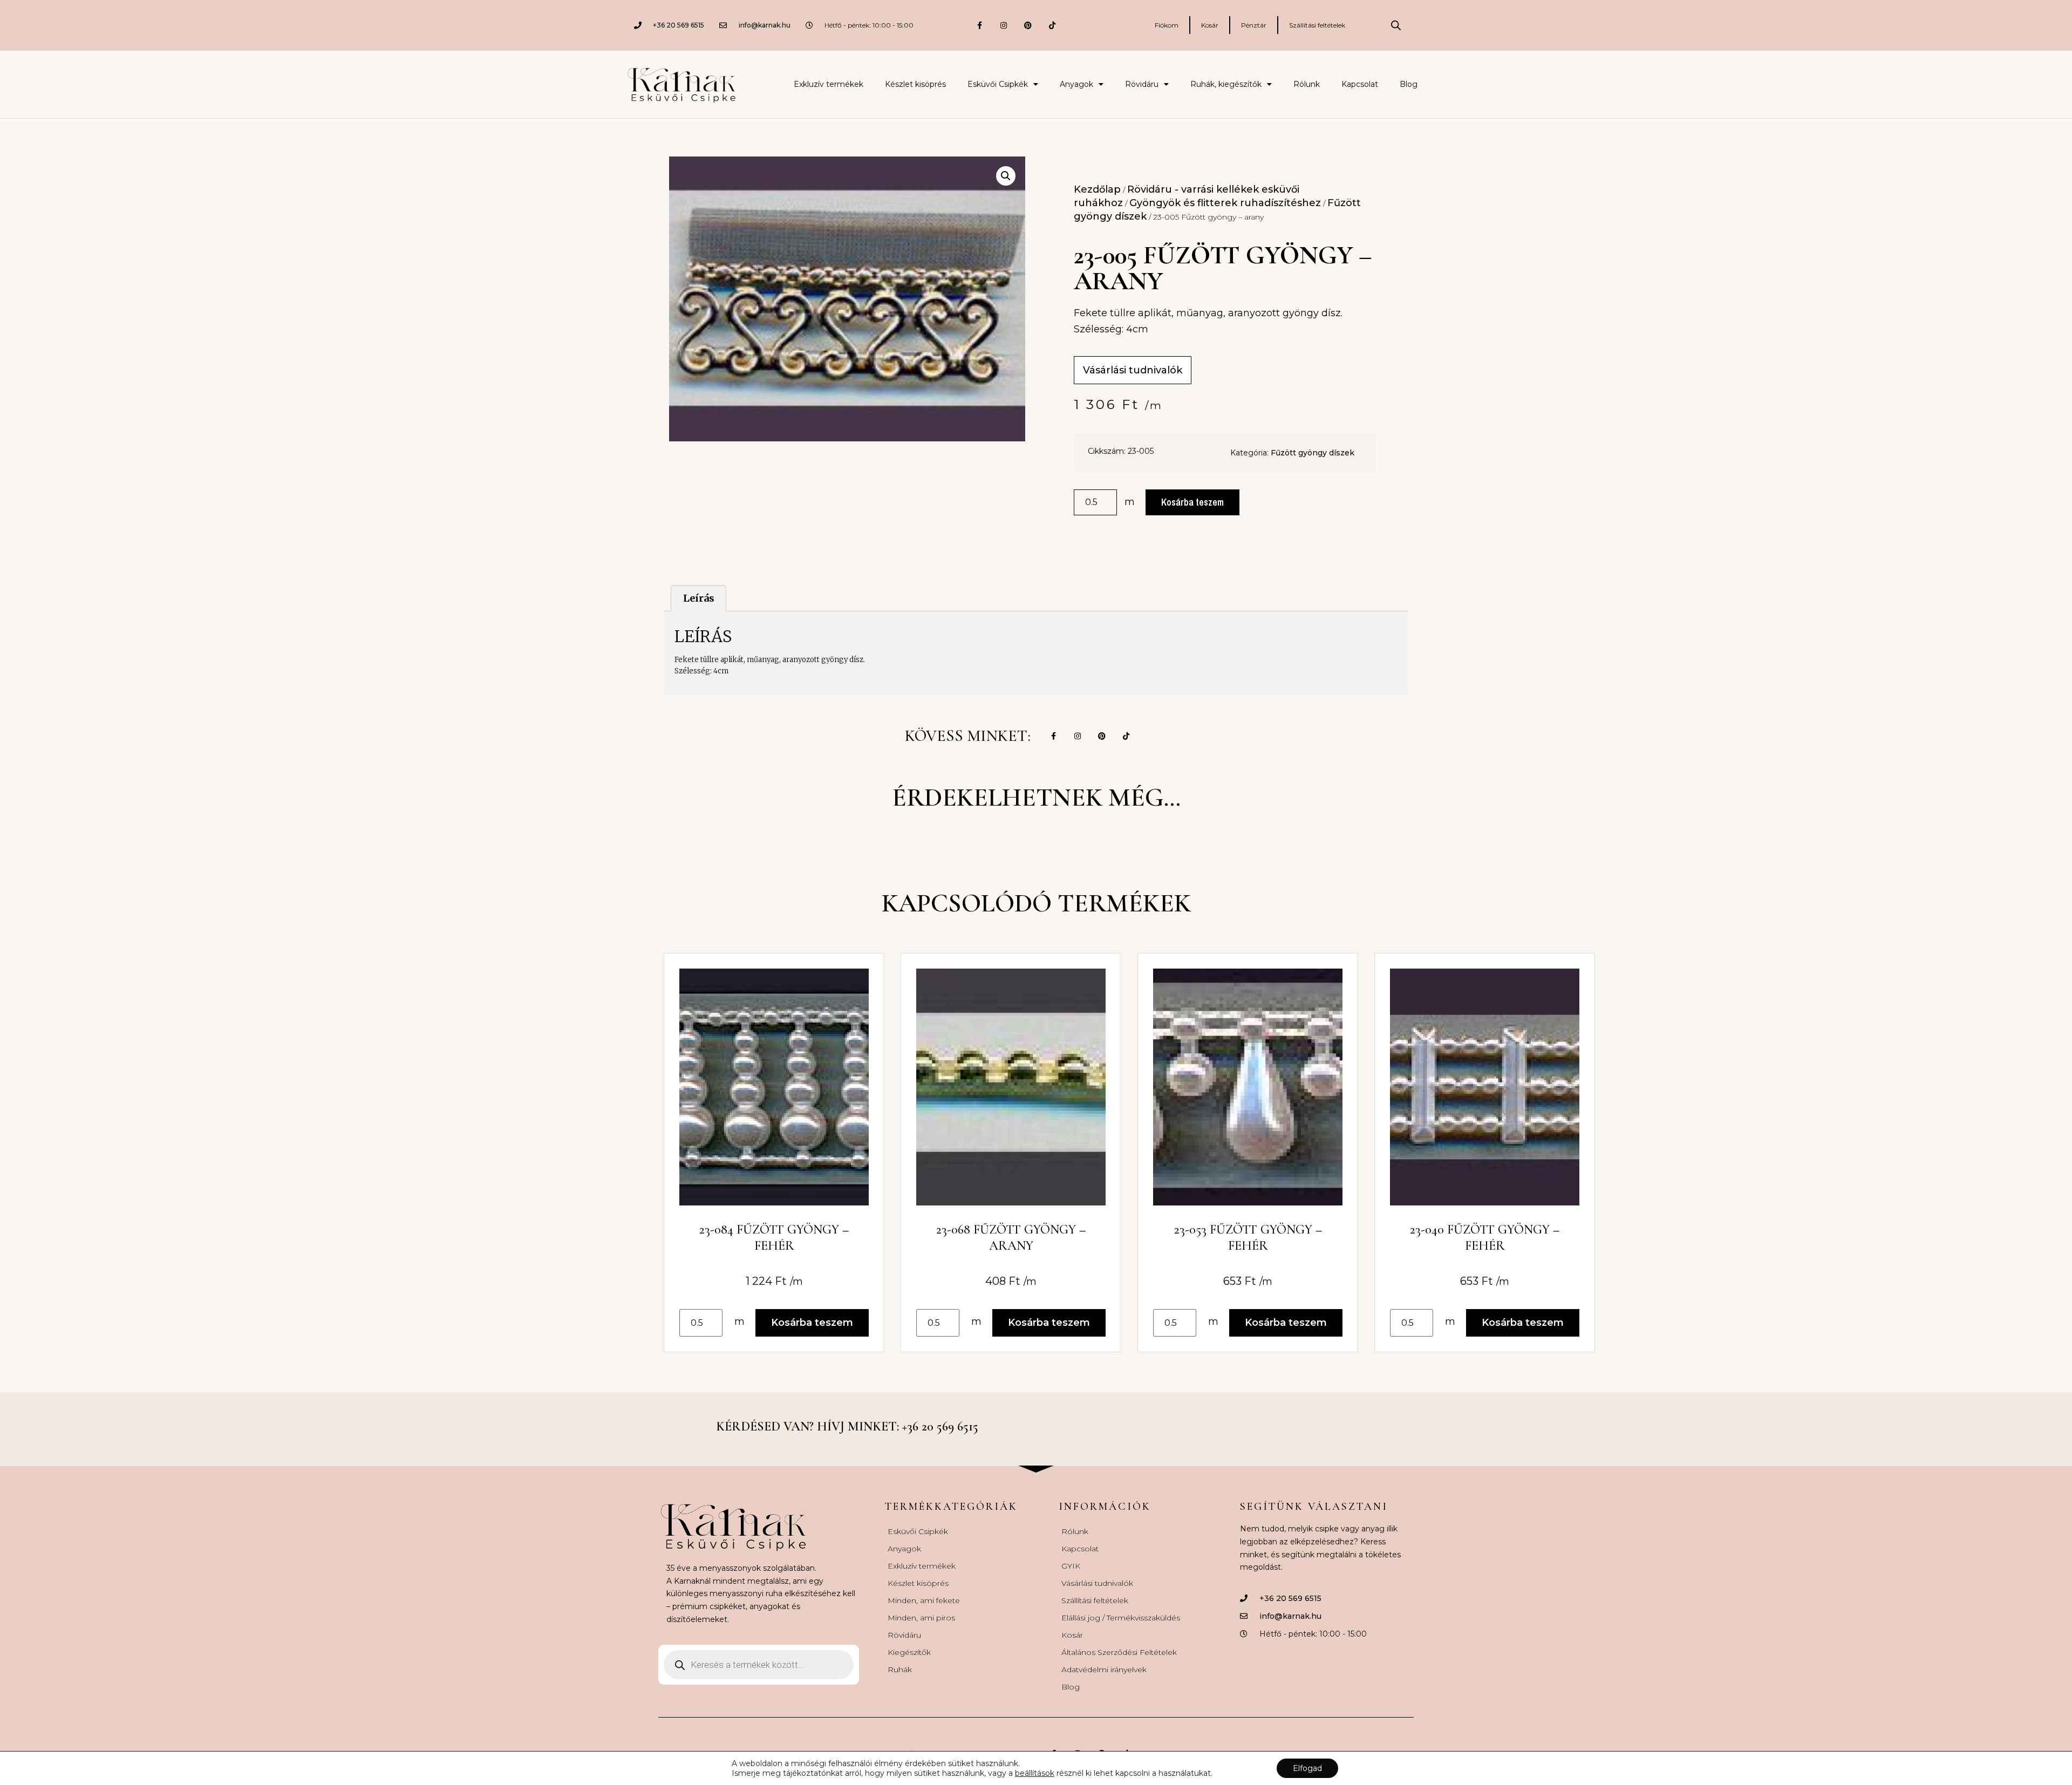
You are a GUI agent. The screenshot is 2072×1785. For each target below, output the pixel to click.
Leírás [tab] (699, 598)
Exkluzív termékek (829, 84)
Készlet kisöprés (915, 84)
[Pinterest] (1028, 25)
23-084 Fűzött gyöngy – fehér (774, 1238)
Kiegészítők (909, 1652)
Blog (1409, 84)
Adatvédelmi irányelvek (1104, 1670)
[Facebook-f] (980, 25)
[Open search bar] (1396, 25)
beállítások (1035, 1773)
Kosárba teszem (1192, 502)
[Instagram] (1004, 25)
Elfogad (1307, 1768)
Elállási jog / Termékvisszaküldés (1121, 1618)
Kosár (1210, 25)
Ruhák (900, 1670)
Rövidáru (1142, 84)
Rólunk (1307, 84)
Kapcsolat (1360, 84)
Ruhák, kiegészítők (1226, 84)
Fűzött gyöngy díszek (1313, 453)
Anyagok (1076, 84)
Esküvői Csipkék (998, 84)
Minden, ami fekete (924, 1600)
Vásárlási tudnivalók (1097, 1583)
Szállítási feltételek (1317, 25)
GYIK (1071, 1566)
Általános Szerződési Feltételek (1119, 1652)
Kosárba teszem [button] (812, 1323)
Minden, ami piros (921, 1618)
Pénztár (1254, 25)
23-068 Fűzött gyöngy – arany (1011, 1238)
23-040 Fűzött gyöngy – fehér (1485, 1238)
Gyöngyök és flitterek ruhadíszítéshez (1225, 203)
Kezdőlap (1097, 189)
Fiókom (1167, 25)
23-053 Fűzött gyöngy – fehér (1248, 1238)
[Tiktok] (1052, 25)
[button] (1006, 176)
